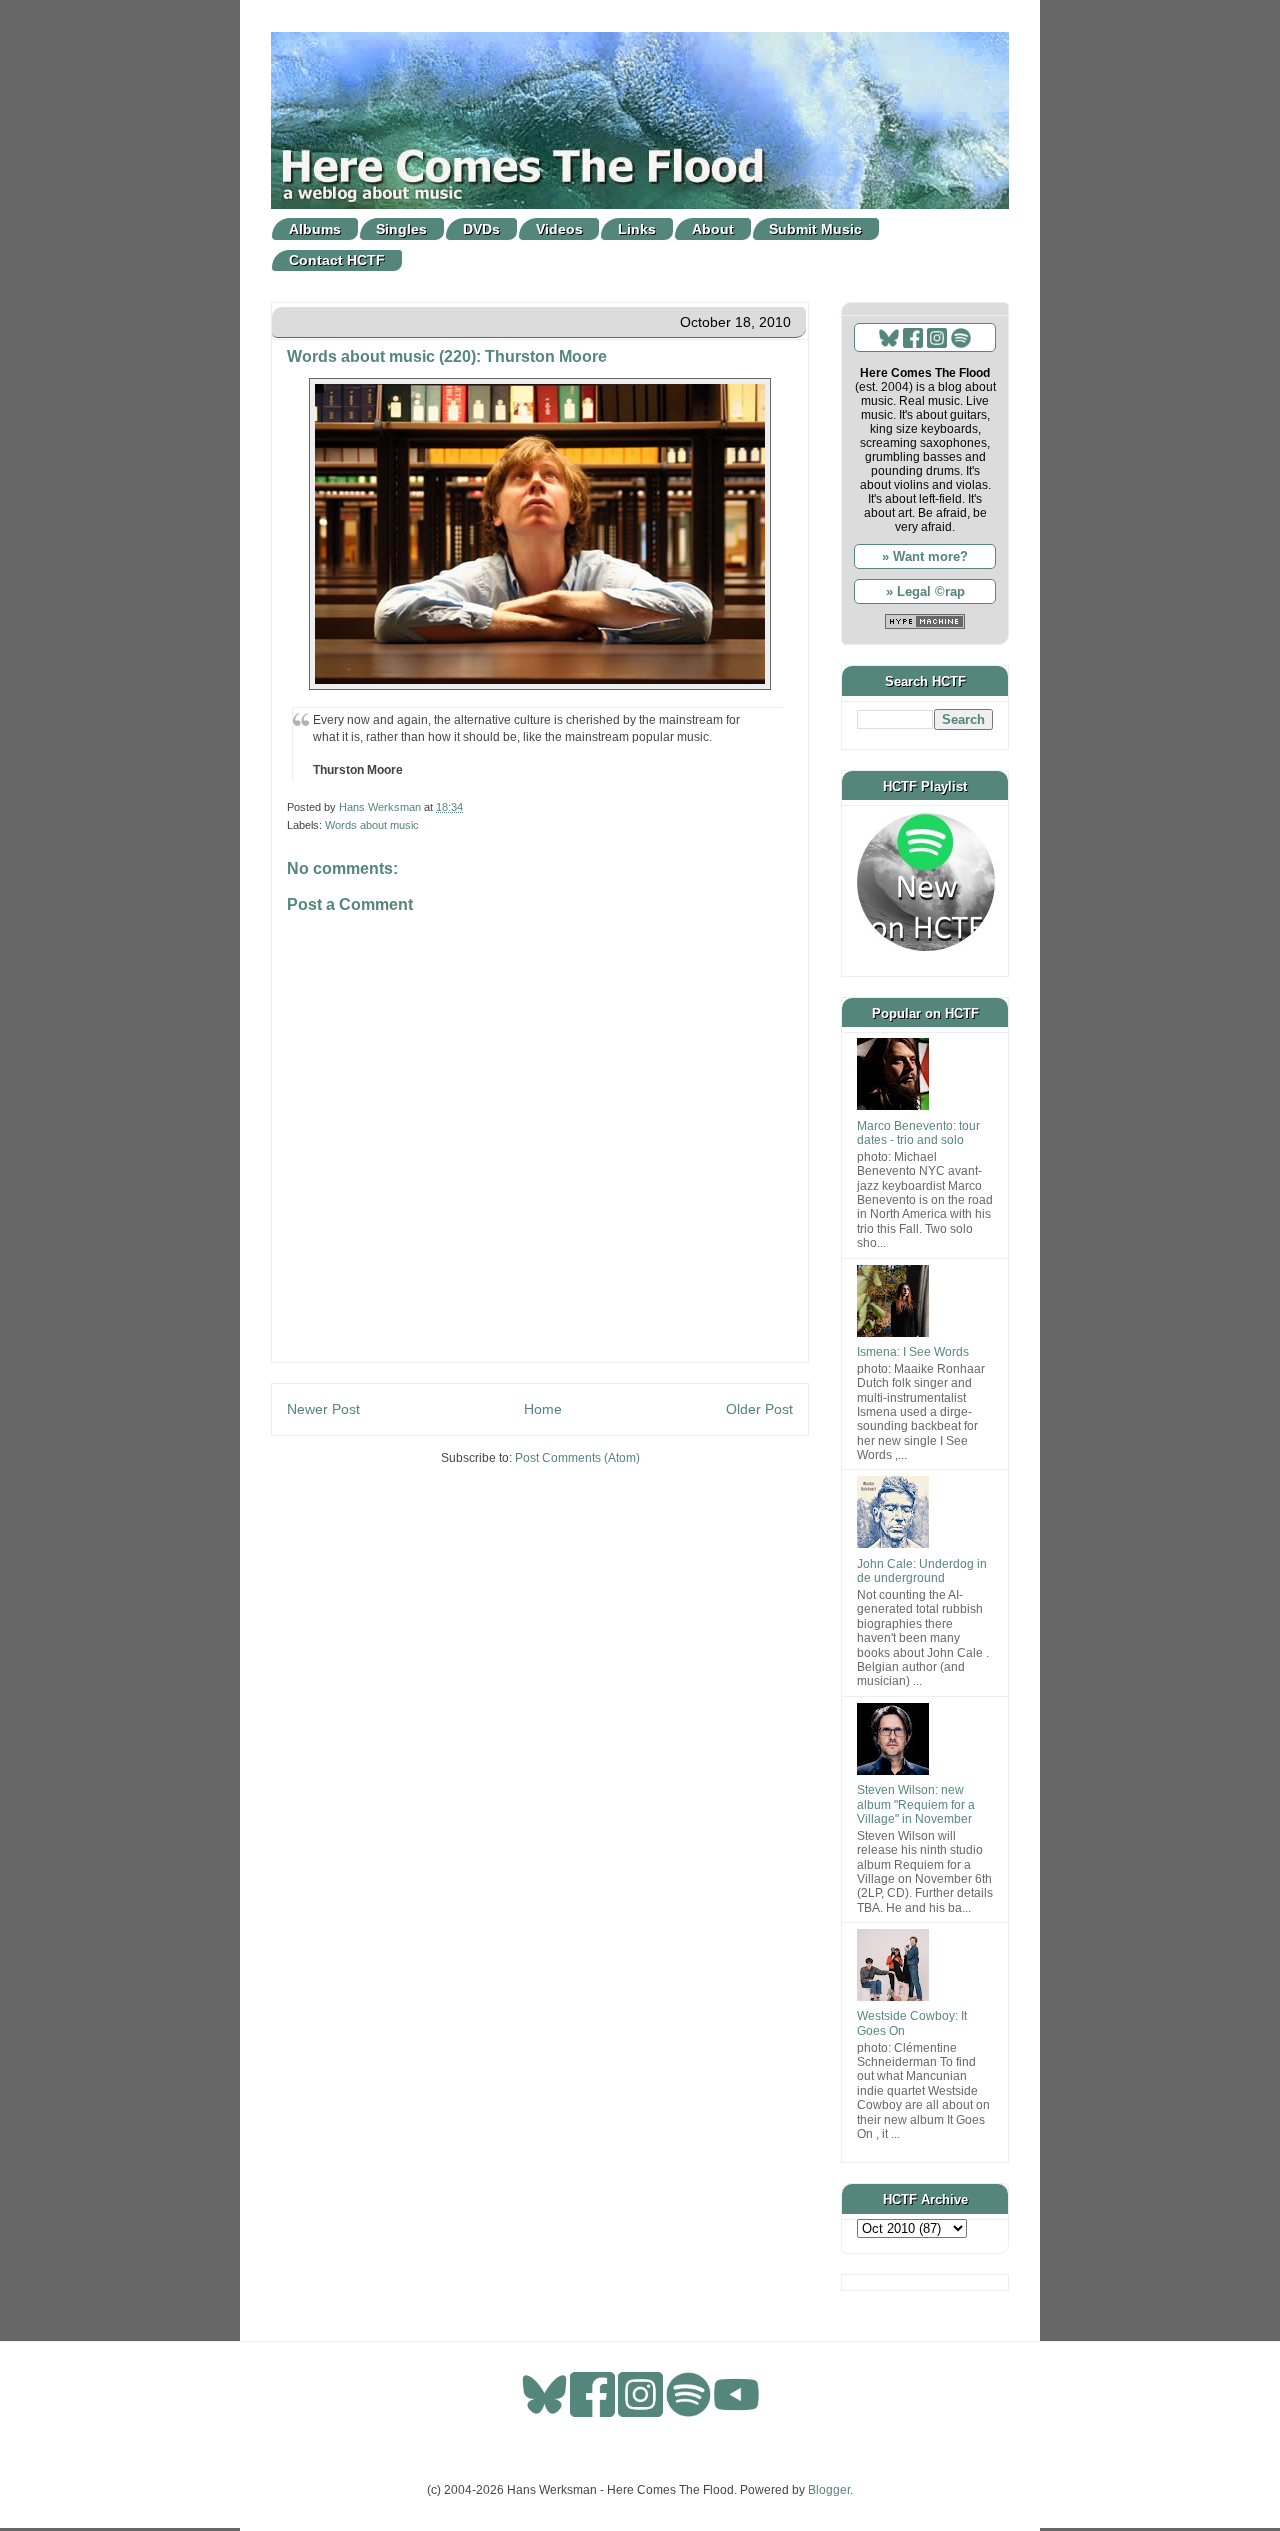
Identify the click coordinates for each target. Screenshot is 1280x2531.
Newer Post (323, 1409)
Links (637, 229)
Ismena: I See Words (913, 1352)
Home (543, 1409)
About (713, 229)
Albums (315, 229)
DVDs (481, 229)
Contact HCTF (337, 260)
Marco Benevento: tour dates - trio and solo (918, 1133)
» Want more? (925, 556)
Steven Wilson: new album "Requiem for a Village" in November (916, 1804)
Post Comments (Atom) (577, 1458)
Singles (401, 229)
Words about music (372, 825)
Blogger (829, 2490)
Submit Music (815, 229)
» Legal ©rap (925, 591)
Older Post (759, 1409)
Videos (559, 229)
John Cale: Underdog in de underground (922, 1571)
